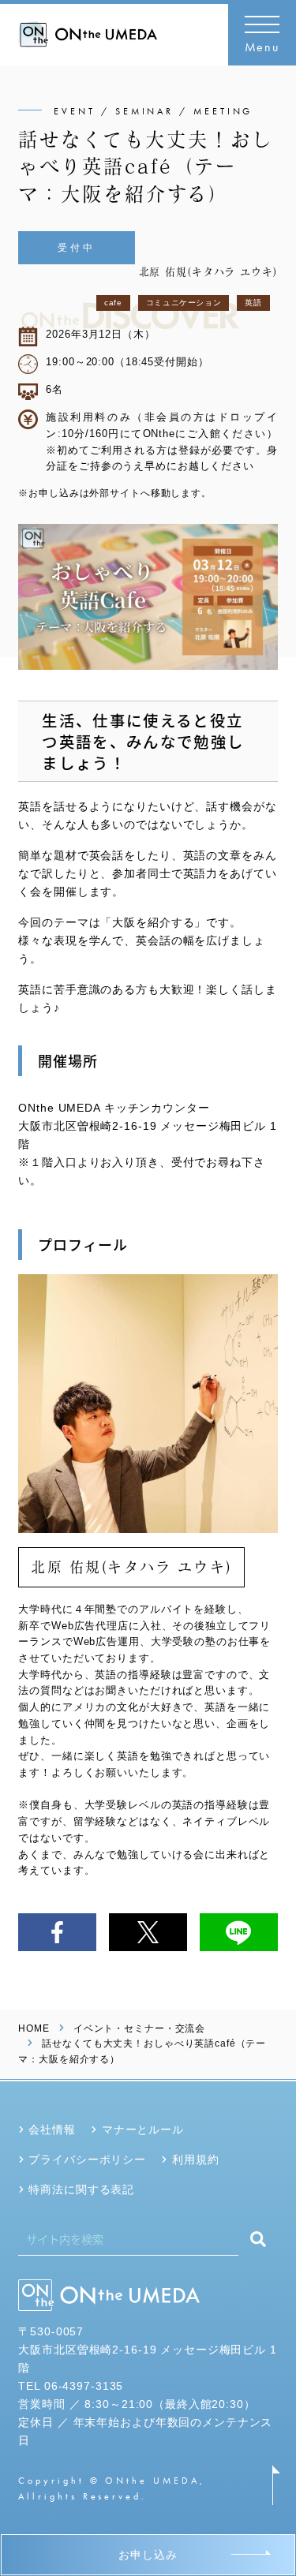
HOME (34, 2028)
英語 (253, 303)
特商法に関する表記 (81, 2189)
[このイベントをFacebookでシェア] (57, 1932)
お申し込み (148, 2555)
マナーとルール (143, 2129)
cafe (113, 303)
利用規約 (195, 2159)
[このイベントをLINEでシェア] (238, 1932)
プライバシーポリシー (87, 2159)
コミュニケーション (184, 303)
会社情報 (52, 2129)
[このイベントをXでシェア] (148, 1932)
